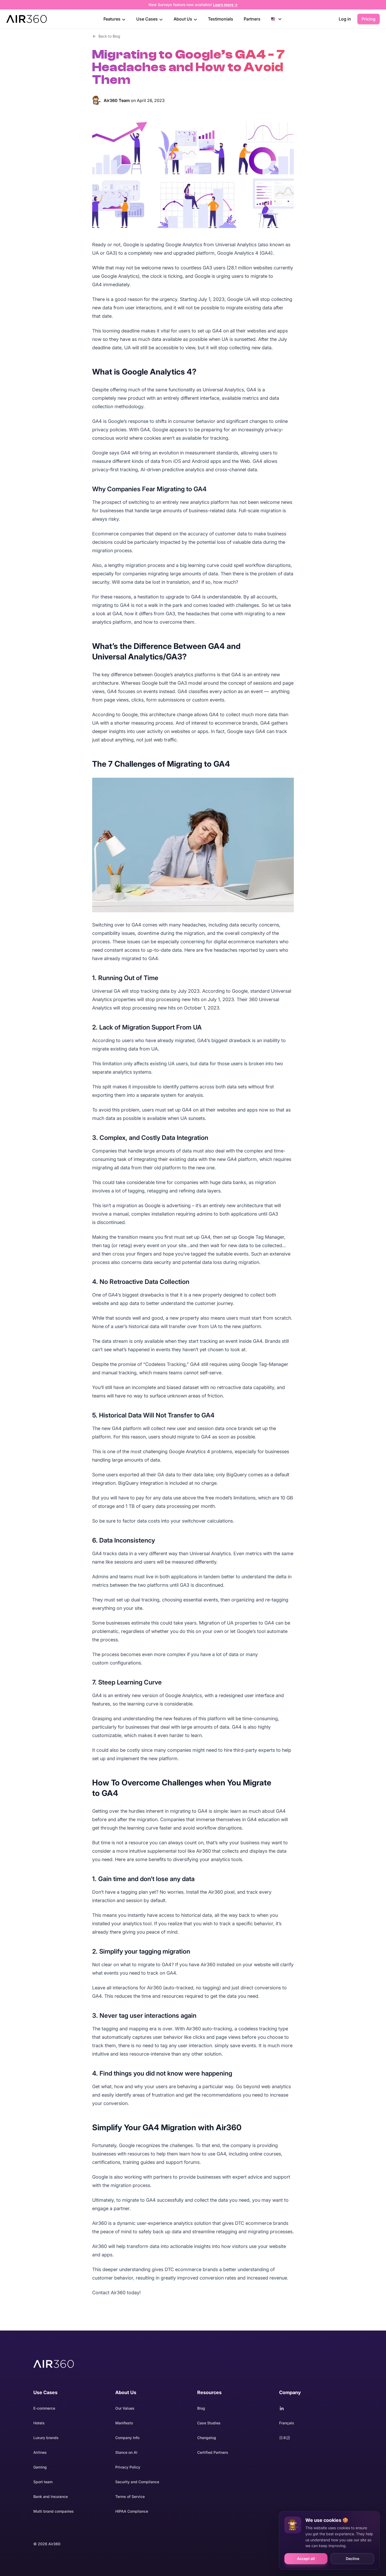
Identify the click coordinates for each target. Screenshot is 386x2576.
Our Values (125, 2408)
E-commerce (44, 2408)
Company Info (127, 2438)
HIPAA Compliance (132, 2511)
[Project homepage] (27, 19)
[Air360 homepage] (54, 2364)
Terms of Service (130, 2496)
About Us (183, 19)
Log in (345, 19)
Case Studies (209, 2423)
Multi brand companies (54, 2511)
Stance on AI (126, 2452)
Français (287, 2423)
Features (113, 19)
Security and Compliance (137, 2482)
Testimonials (221, 19)
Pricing (369, 19)
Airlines (40, 2452)
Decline (353, 2559)
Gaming (40, 2467)
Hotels (39, 2423)
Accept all (306, 2559)
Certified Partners (213, 2452)
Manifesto (124, 2423)
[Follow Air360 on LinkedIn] (316, 2408)
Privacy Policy (128, 2467)
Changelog (207, 2438)
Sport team (43, 2482)
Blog (201, 2408)
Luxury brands (46, 2438)
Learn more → (225, 5)
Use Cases (148, 19)
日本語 (285, 2438)
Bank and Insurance (51, 2496)
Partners (252, 19)
